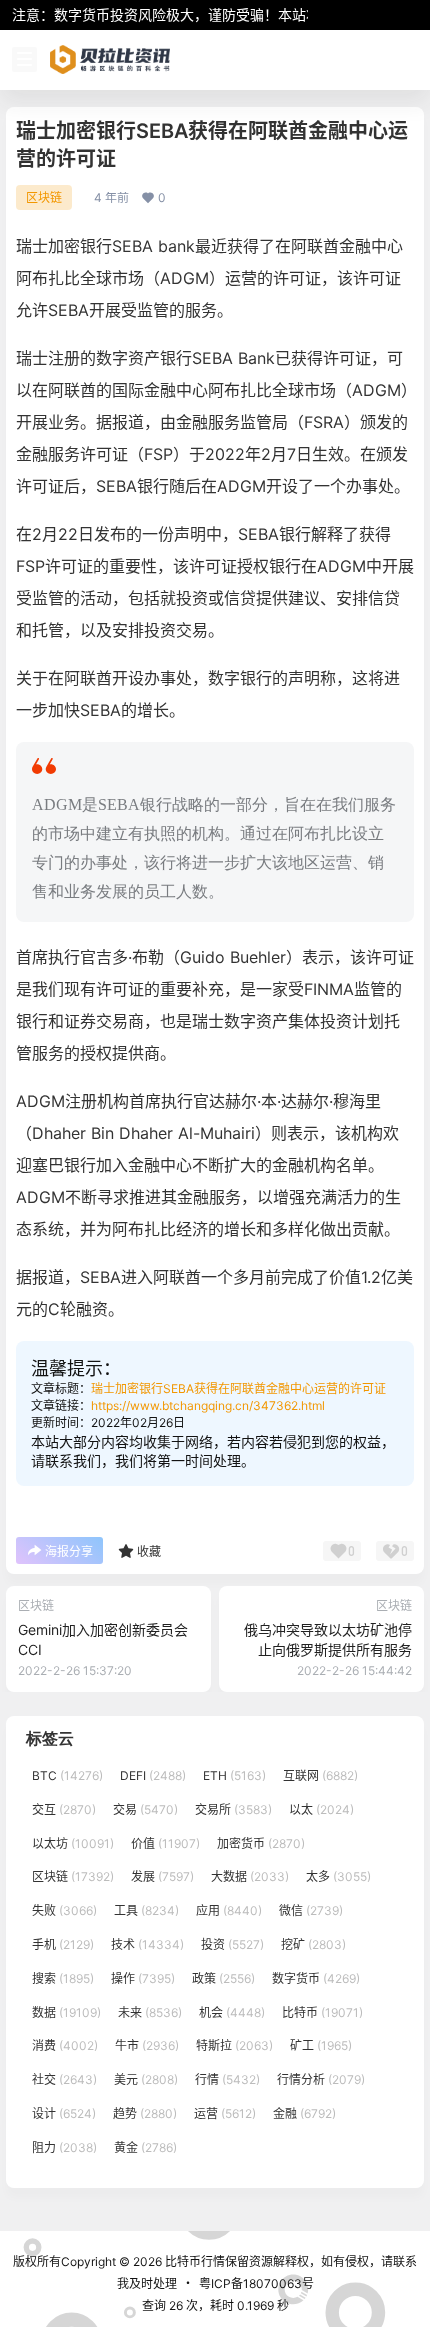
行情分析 (321, 2079)
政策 (223, 1978)
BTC (67, 1775)
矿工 (321, 2045)
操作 (143, 1978)
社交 (64, 2079)
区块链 (44, 197)
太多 (338, 1876)
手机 (63, 1944)
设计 (64, 2113)
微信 (311, 1910)
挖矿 (313, 1944)
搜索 (63, 1978)
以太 (321, 1809)
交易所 (233, 1809)
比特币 (322, 2011)
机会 (232, 2011)
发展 (162, 1876)
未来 (150, 2011)
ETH (234, 1775)
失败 (64, 1910)
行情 (227, 2079)
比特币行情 (193, 2261)
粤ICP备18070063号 (256, 2283)
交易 (145, 1809)
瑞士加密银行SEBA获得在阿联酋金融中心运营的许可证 (238, 1388)
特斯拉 (234, 2045)
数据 (66, 2011)
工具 (146, 1910)
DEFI (153, 1775)
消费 (65, 2045)
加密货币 (261, 1842)
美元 (146, 2079)
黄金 (145, 2147)
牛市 (147, 2045)
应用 (229, 1910)
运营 (225, 2113)
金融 (304, 2113)
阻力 (64, 2147)
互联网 (320, 1775)
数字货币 (316, 1978)
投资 (232, 1944)
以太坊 (73, 1842)
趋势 (145, 2113)
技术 (147, 1944)
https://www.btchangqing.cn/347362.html (208, 1405)
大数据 (250, 1876)
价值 (165, 1842)
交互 (64, 1809)
